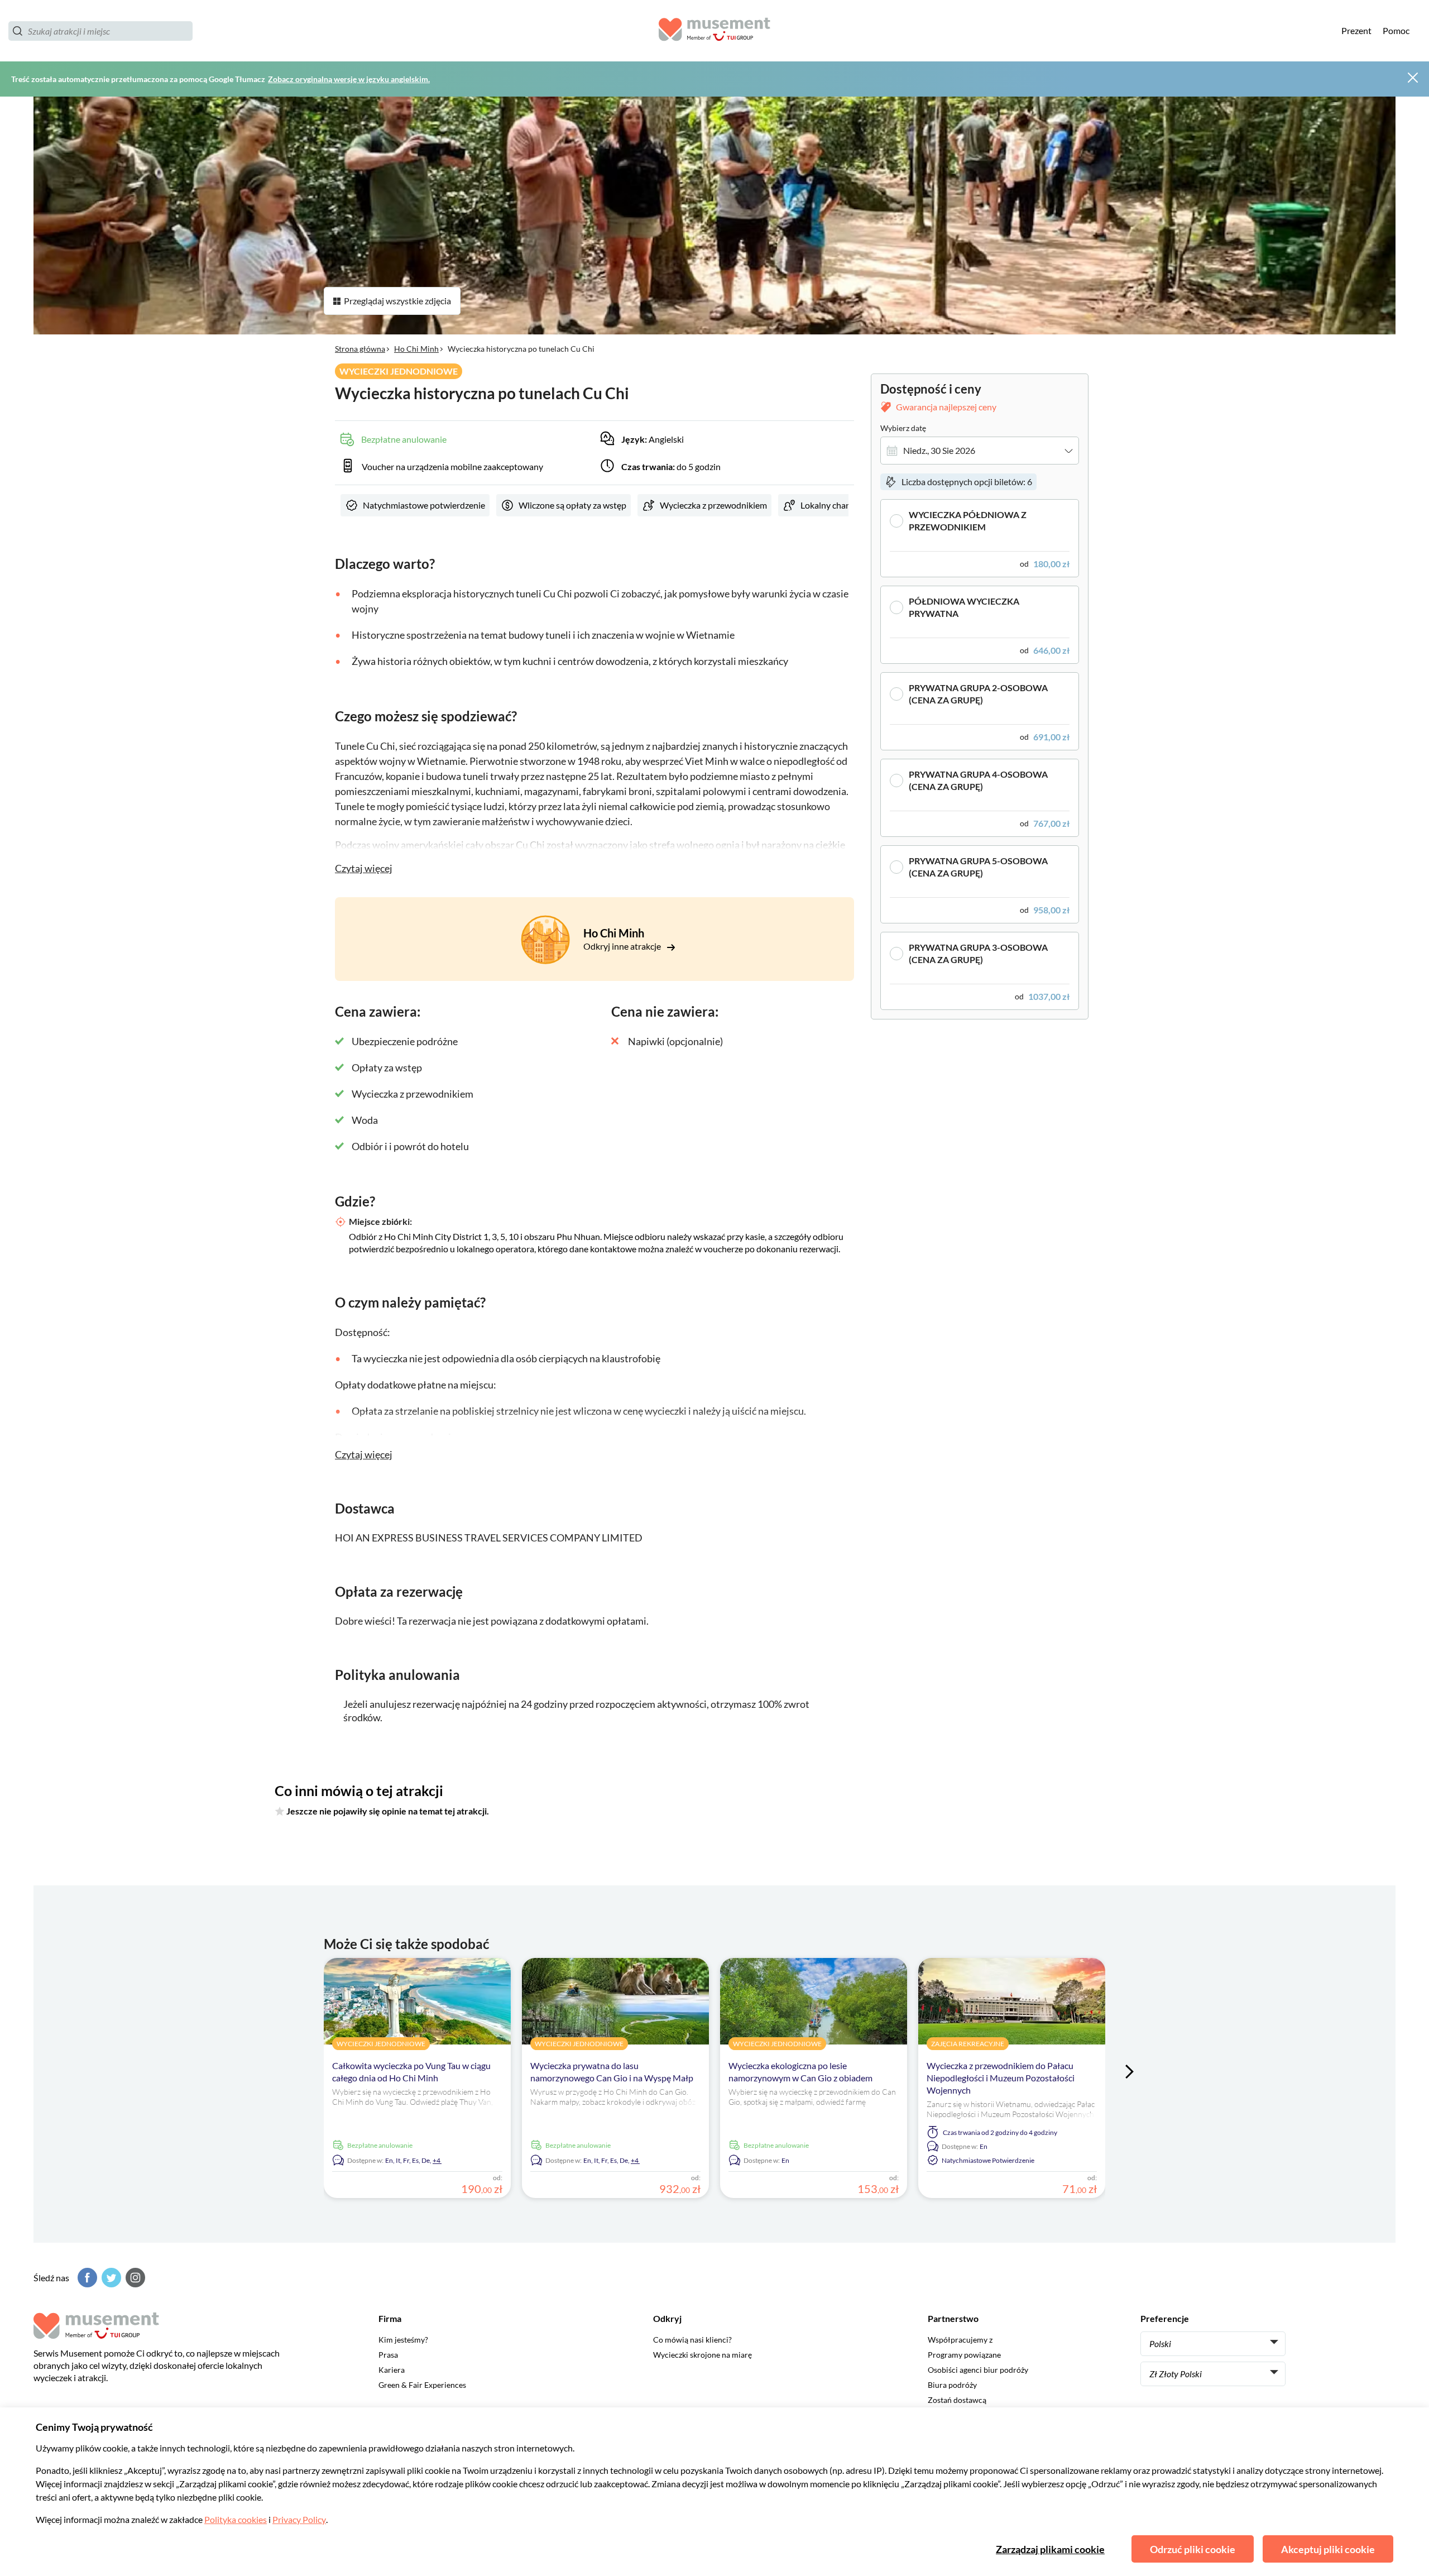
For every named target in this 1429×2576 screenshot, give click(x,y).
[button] (980, 538)
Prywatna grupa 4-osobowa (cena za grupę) (978, 780)
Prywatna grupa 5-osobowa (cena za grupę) (978, 867)
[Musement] (714, 31)
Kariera (392, 2370)
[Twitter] (110, 2278)
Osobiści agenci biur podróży (978, 2370)
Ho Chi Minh (416, 349)
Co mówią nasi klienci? (692, 2340)
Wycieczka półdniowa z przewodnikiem (968, 521)
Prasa (388, 2355)
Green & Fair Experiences (422, 2385)
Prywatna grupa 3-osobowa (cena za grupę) (978, 953)
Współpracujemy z (960, 2340)
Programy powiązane (964, 2355)
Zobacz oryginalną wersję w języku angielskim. (349, 79)
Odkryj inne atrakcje (623, 946)
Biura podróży (952, 2385)
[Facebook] (86, 2278)
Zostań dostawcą (957, 2400)
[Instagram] (134, 2278)
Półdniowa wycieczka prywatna (964, 607)
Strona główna (360, 349)
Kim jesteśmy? (403, 2340)
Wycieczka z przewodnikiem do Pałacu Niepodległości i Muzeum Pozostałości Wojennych (1001, 2078)
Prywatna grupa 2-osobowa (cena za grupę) (978, 694)
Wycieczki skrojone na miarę (702, 2355)
